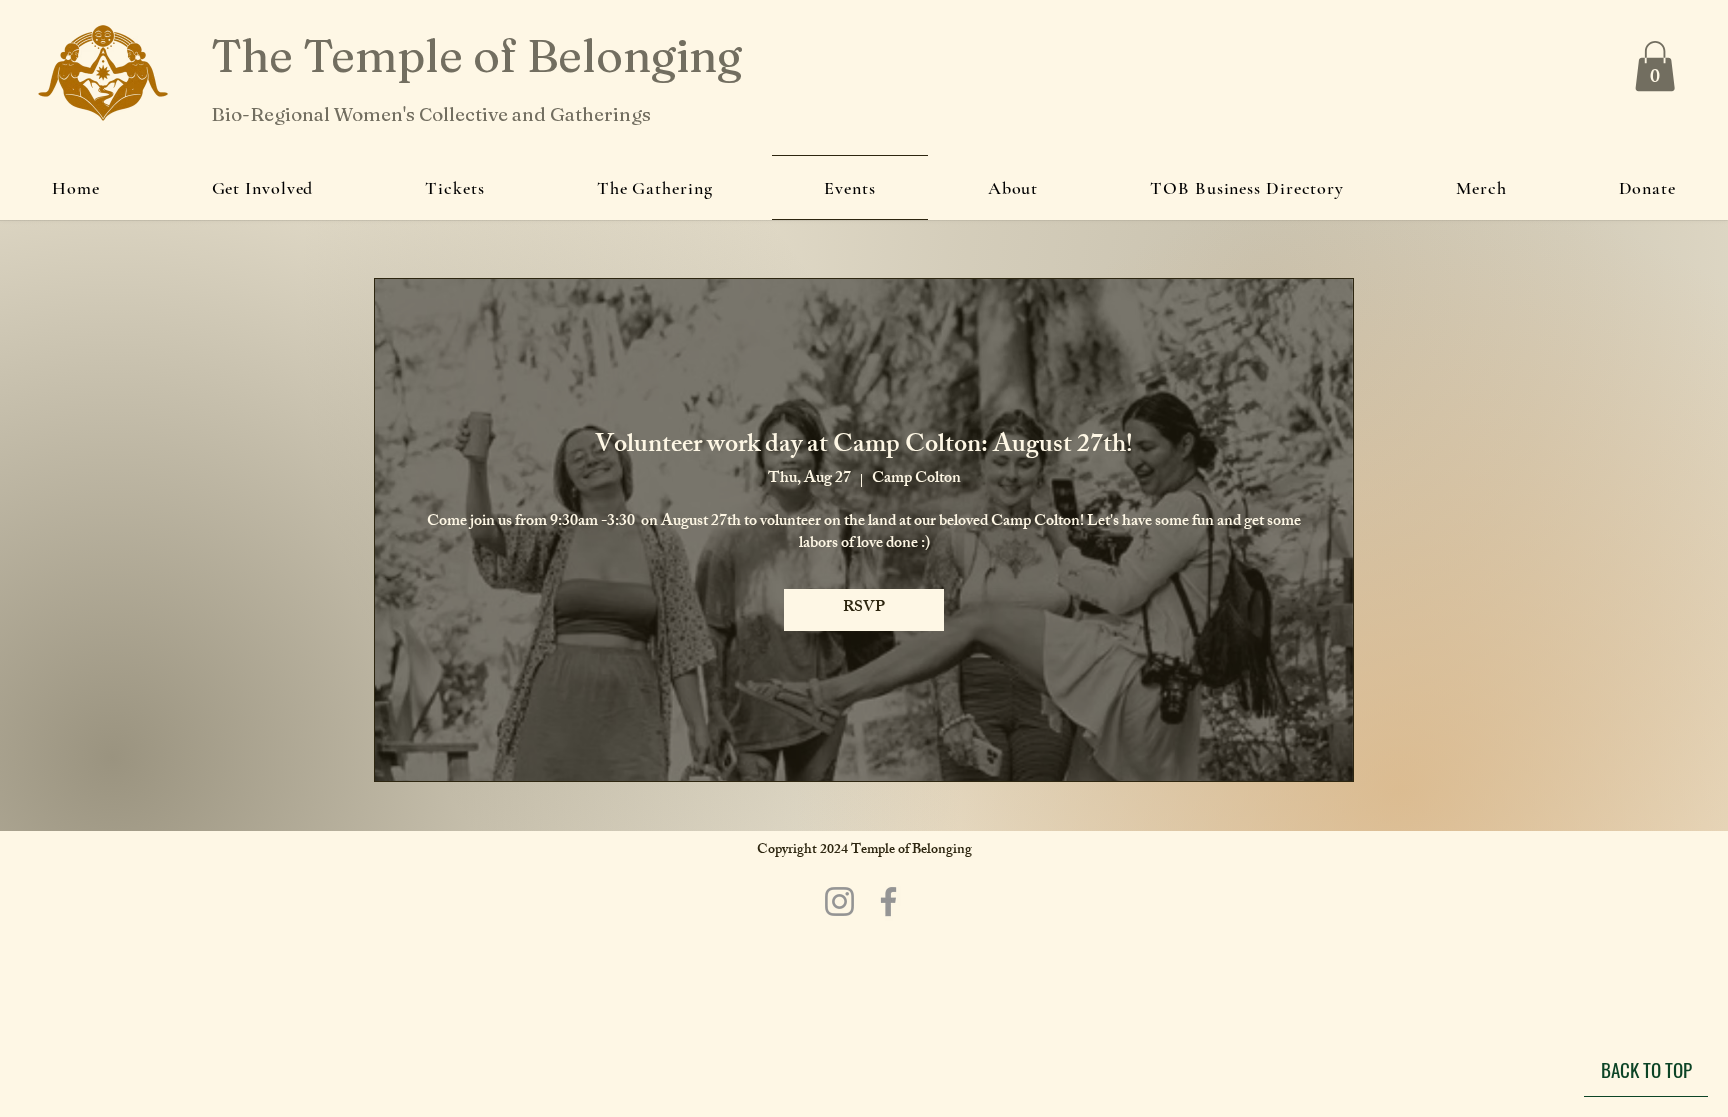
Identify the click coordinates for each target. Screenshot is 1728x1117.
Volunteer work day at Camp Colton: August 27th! (864, 447)
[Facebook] (888, 901)
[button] (1655, 66)
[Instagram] (839, 901)
